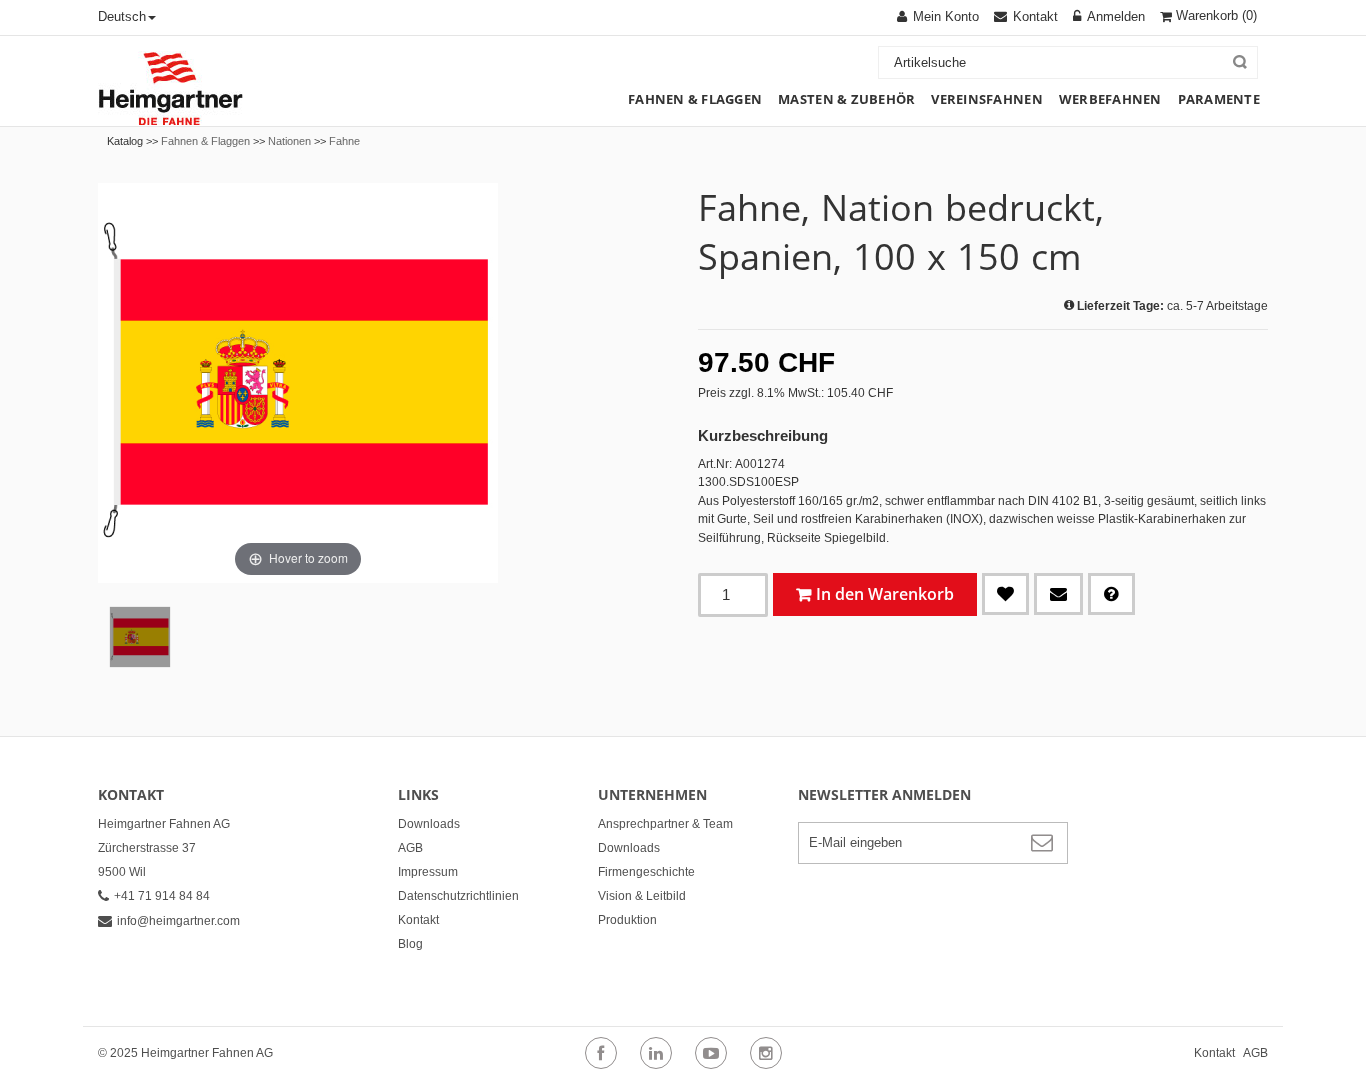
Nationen (289, 141)
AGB (410, 848)
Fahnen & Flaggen (205, 141)
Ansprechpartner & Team (665, 824)
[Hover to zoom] (298, 382)
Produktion (627, 920)
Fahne (344, 141)
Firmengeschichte (646, 872)
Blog (410, 944)
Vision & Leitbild (642, 896)
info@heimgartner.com (178, 921)
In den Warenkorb (885, 594)
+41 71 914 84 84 (162, 896)
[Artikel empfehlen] (1058, 594)
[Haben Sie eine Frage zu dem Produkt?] (1111, 594)
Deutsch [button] (122, 16)
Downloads (429, 824)
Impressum (428, 872)
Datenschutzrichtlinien (458, 896)
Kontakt (418, 920)
